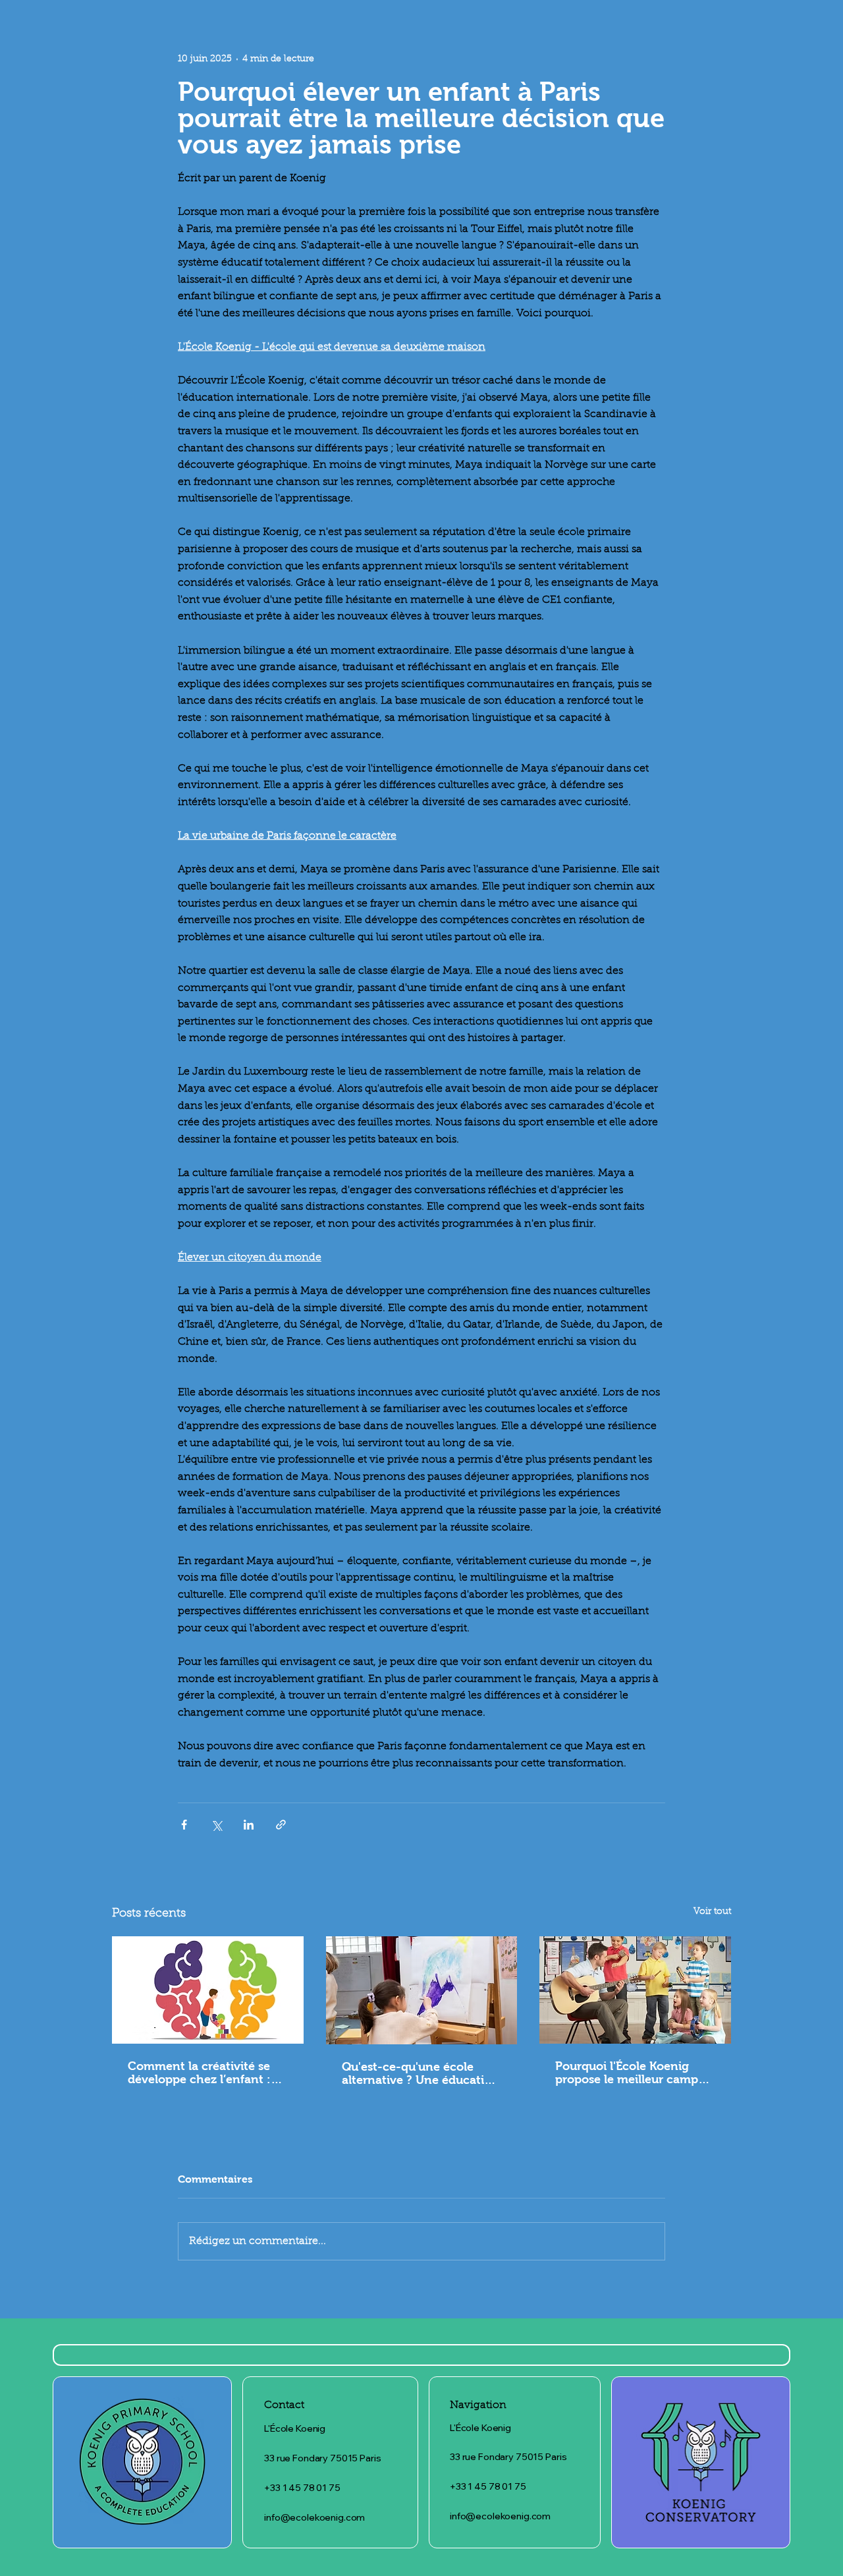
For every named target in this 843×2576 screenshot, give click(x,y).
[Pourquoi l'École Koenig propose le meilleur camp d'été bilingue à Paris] (635, 1990)
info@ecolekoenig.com (314, 2517)
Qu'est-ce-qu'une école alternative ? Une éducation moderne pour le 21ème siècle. (421, 2073)
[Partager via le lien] (281, 1825)
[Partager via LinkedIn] (249, 1825)
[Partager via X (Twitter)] (216, 1825)
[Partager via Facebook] (184, 1825)
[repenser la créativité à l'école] (208, 1990)
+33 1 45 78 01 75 (302, 2488)
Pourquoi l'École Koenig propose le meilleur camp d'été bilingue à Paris (627, 2073)
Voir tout (712, 1912)
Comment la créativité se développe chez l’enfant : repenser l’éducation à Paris (206, 2073)
